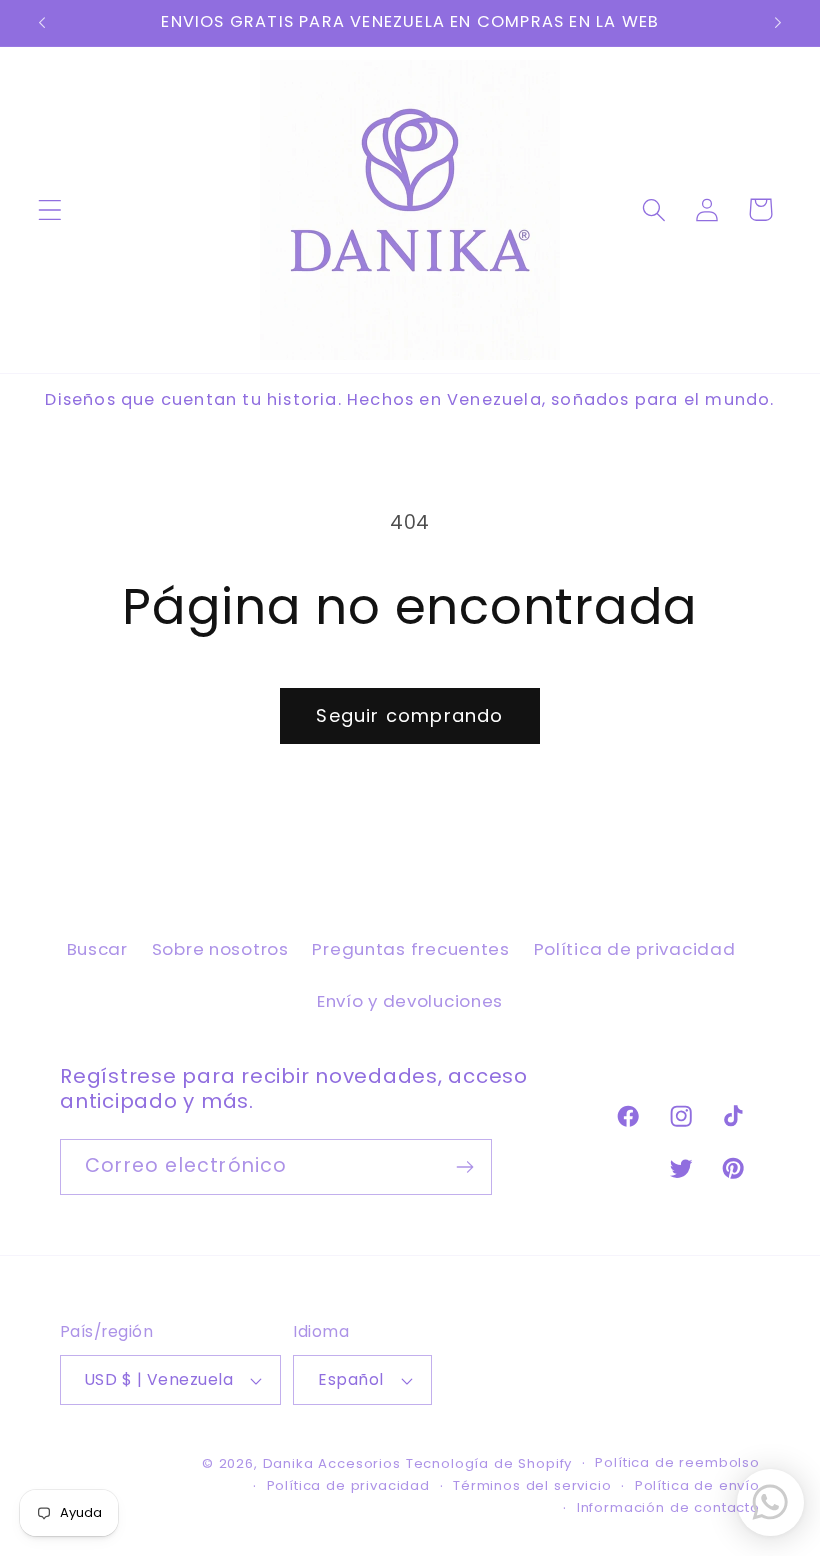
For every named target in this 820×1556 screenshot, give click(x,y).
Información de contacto (668, 1507)
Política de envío (697, 1485)
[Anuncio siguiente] (778, 23)
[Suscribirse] (464, 1167)
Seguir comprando (409, 715)
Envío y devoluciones (410, 1001)
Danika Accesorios (332, 1463)
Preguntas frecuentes (410, 949)
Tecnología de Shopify (489, 1463)
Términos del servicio (532, 1485)
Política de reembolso (677, 1462)
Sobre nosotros (220, 949)
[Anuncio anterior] (42, 23)
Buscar (97, 949)
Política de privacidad (635, 949)
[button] (50, 209)
